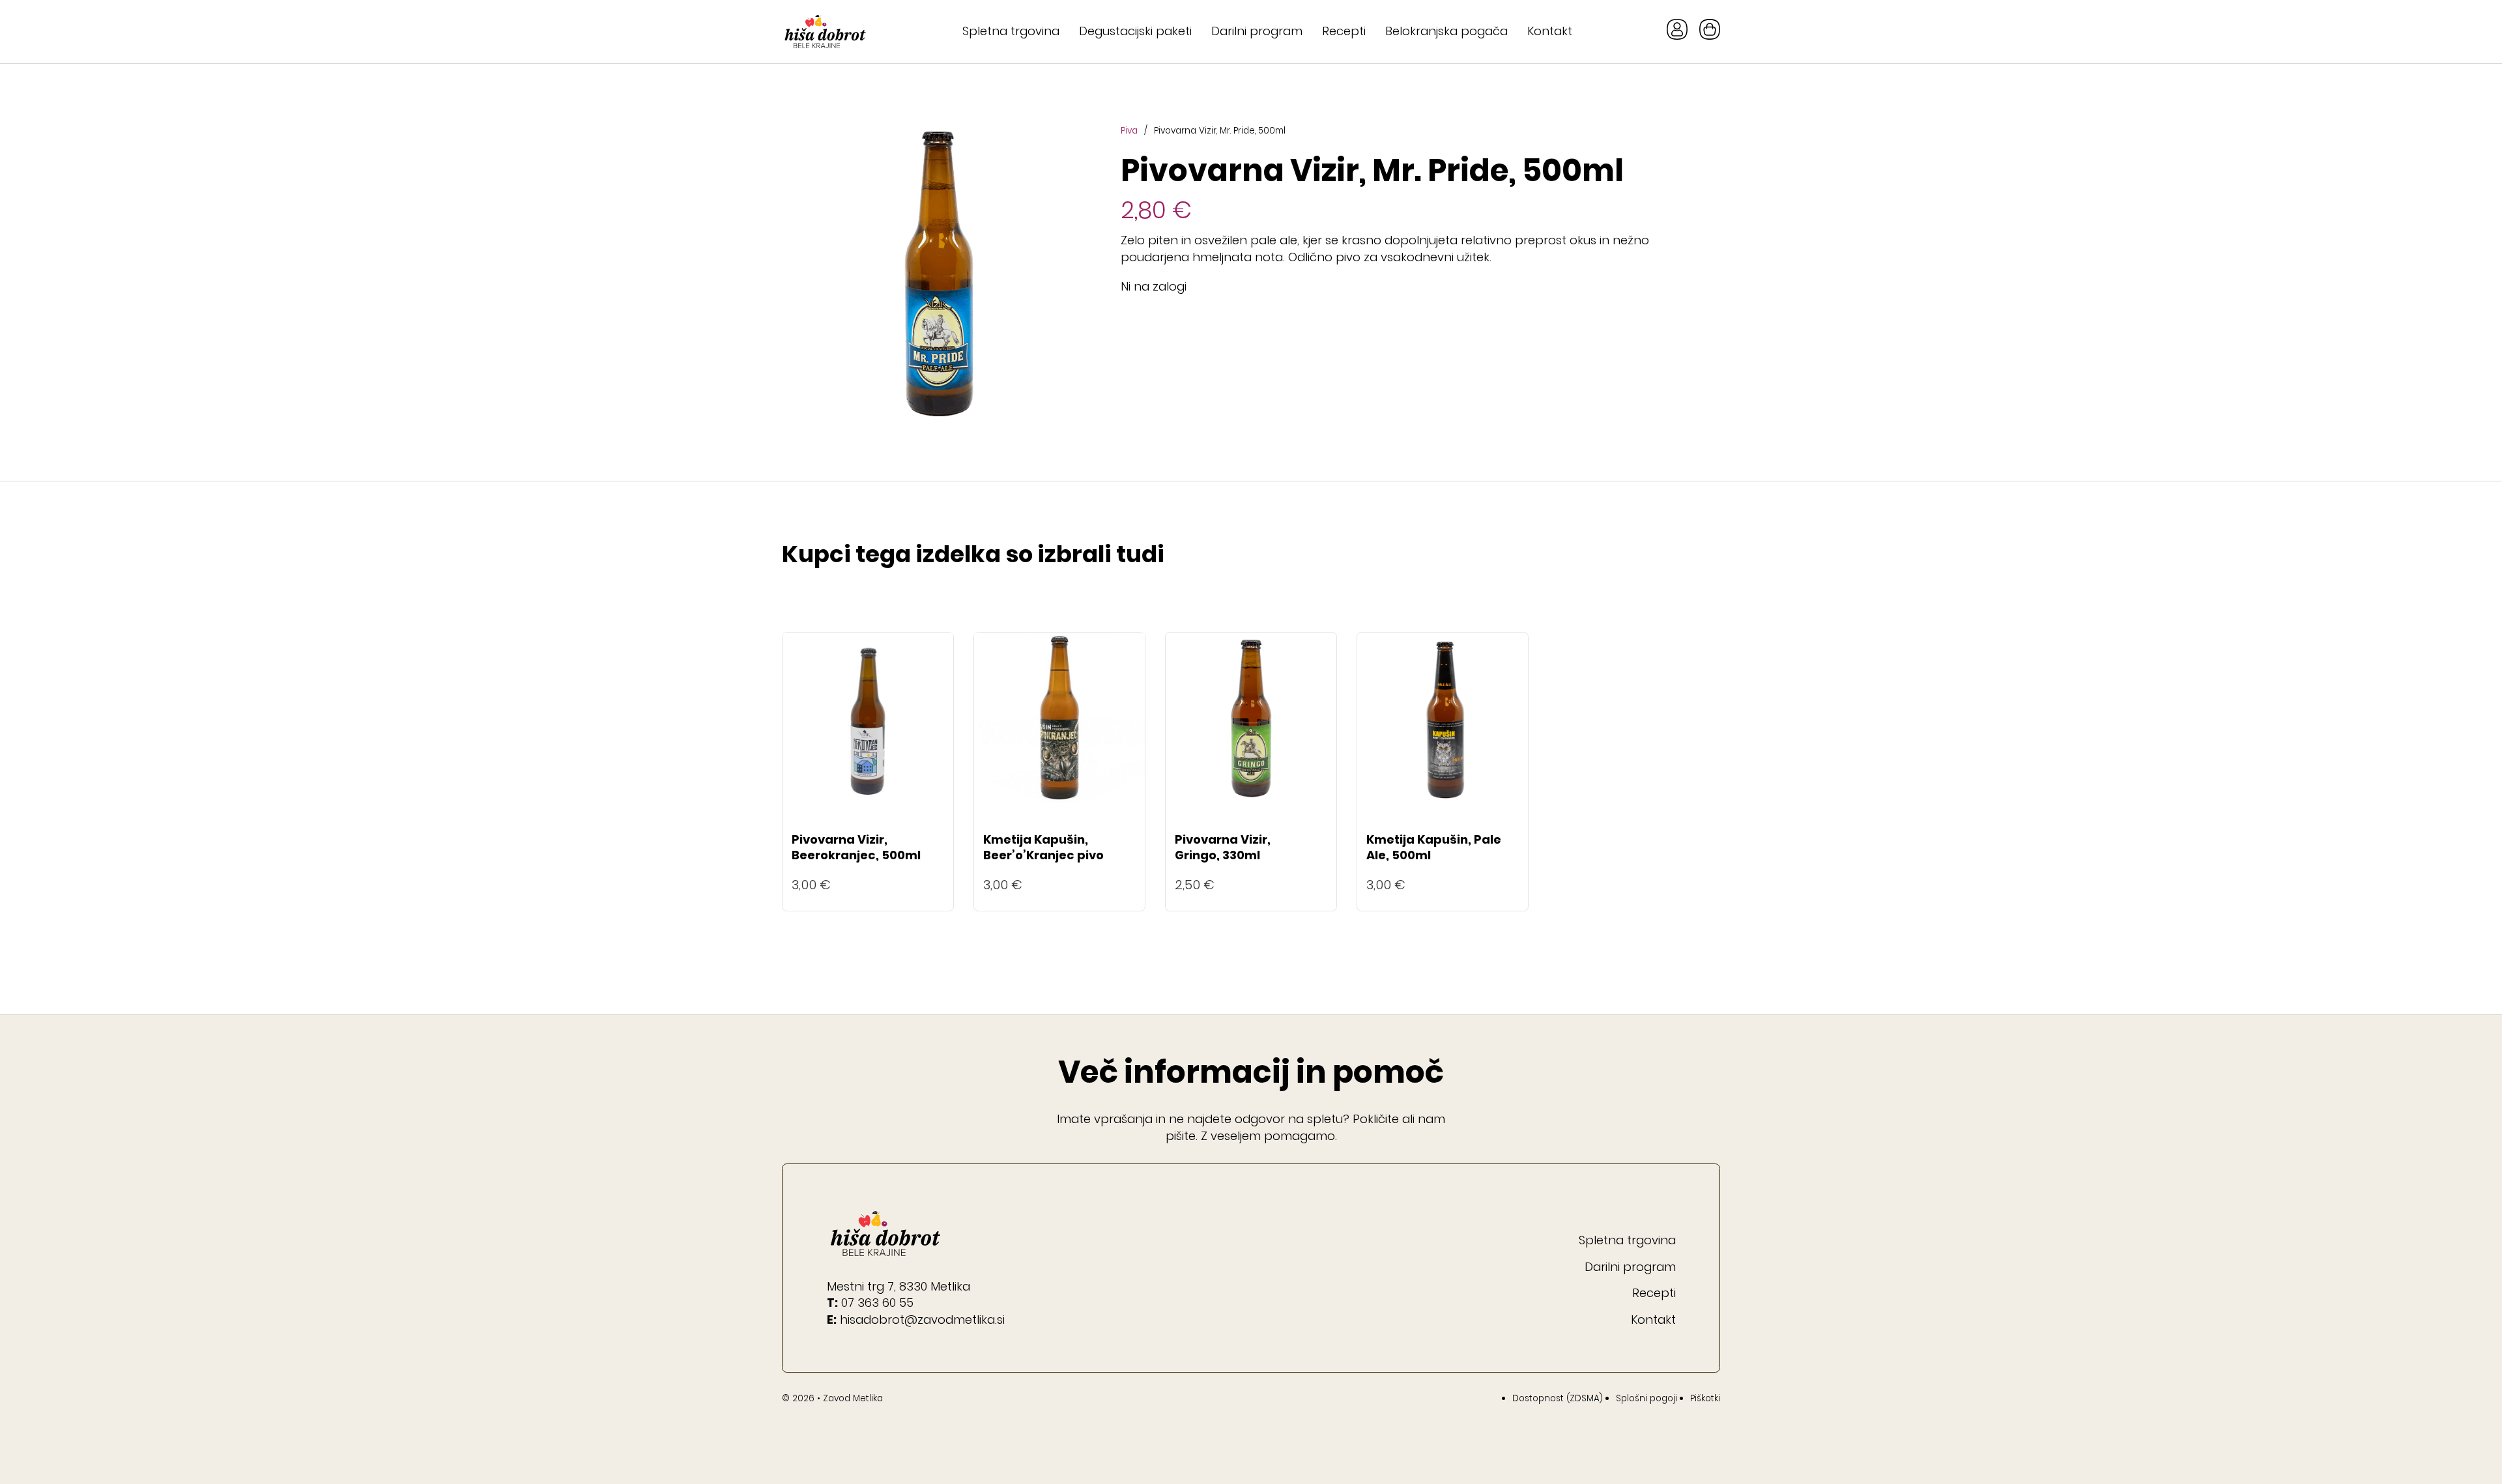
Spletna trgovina (1011, 31)
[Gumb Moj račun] (1677, 32)
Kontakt (1550, 31)
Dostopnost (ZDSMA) (1558, 1398)
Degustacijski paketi (1135, 31)
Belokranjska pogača (1446, 31)
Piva (1129, 131)
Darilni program (1257, 31)
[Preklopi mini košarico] (1710, 29)
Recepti (1344, 31)
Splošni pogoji (1646, 1398)
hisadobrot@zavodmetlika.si (922, 1320)
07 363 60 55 (877, 1303)
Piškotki (1705, 1398)
